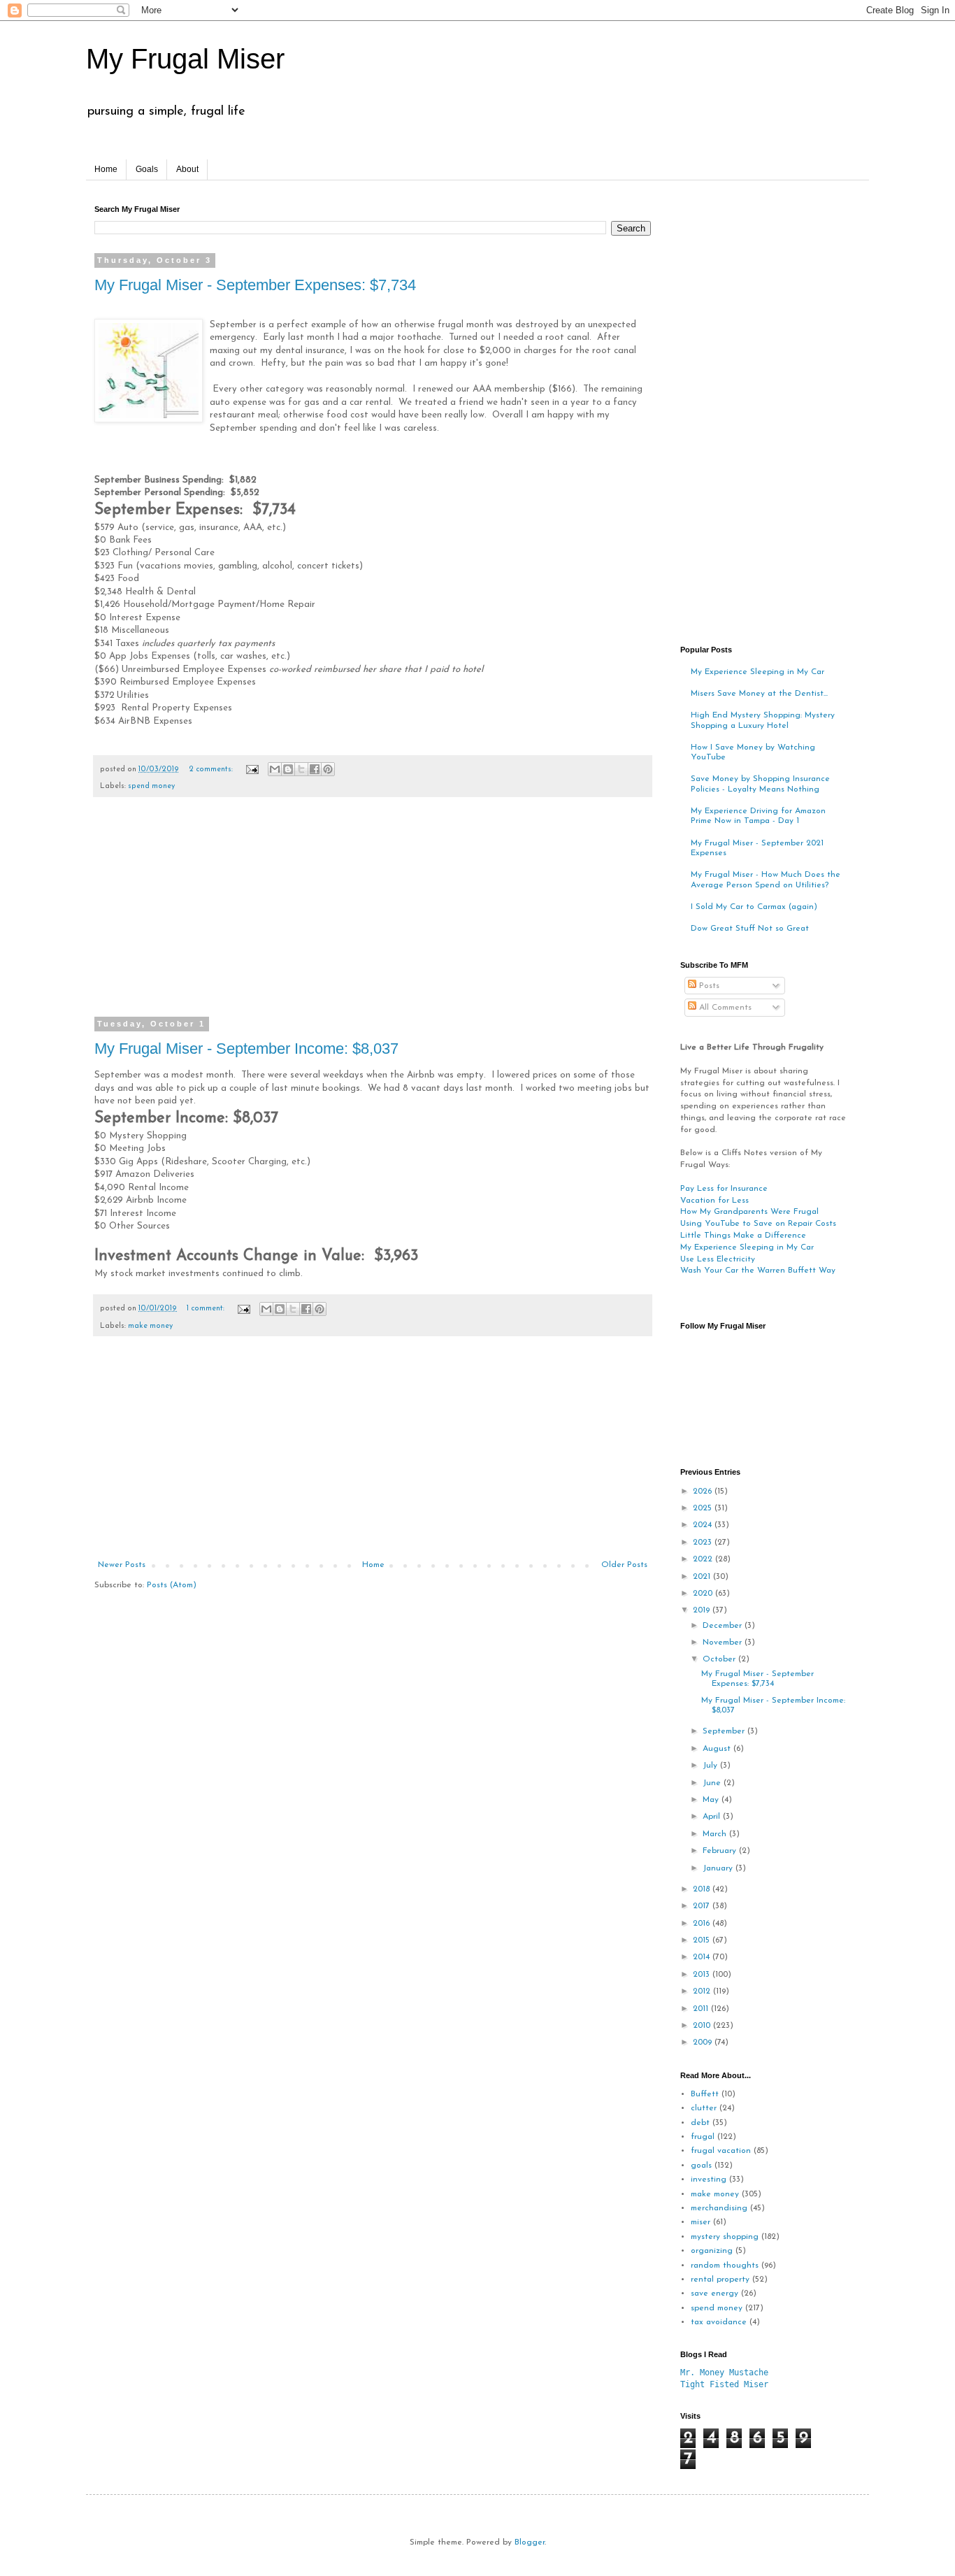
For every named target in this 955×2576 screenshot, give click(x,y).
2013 (703, 1975)
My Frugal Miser (185, 59)
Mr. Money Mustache (724, 2373)
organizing (712, 2251)
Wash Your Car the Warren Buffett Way (758, 1271)
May (712, 1800)
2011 (702, 2009)
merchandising (719, 2208)
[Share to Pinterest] (328, 769)
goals (701, 2166)
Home (106, 169)
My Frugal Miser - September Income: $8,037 (246, 1049)
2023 (704, 1543)
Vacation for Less (715, 1201)
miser (701, 2222)
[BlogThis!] (288, 769)
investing (709, 2180)
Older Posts (624, 1565)
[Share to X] (301, 769)
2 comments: (212, 770)
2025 (704, 1508)
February (721, 1851)
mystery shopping (725, 2237)
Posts (708, 986)
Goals (147, 169)
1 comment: (207, 1309)
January (719, 1868)
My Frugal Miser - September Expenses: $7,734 (255, 285)
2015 (703, 1940)
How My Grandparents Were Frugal (749, 1212)
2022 (704, 1559)
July (711, 1766)
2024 (704, 1525)
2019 (703, 1610)
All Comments (724, 1008)
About (187, 169)
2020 (704, 1594)
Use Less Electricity (718, 1259)
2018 (703, 1889)
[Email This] (275, 769)
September (725, 1731)
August (718, 1749)
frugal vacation (721, 2151)
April (713, 1817)
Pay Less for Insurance (724, 1189)
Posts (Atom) (172, 1585)
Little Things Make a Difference (743, 1236)
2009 (704, 2042)
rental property (720, 2280)
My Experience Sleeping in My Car (757, 672)
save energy (715, 2294)
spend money (151, 786)
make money (150, 1326)
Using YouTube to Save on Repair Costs (758, 1224)
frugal (703, 2137)
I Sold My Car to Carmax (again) (754, 907)
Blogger (530, 2542)
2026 (704, 1491)
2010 (703, 2026)
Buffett (705, 2094)
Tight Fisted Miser (724, 2384)
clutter (704, 2108)
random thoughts (725, 2266)
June (713, 1783)
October (720, 1659)
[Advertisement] (373, 916)
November (724, 1643)
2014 (703, 1957)
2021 (703, 1577)
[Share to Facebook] (315, 769)
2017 (703, 1906)
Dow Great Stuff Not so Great (750, 929)
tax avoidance (719, 2322)
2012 (703, 1991)
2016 (703, 1924)
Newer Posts (122, 1565)
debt (700, 2123)
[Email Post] (252, 770)
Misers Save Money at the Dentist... (759, 694)
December (724, 1626)
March (716, 1834)
